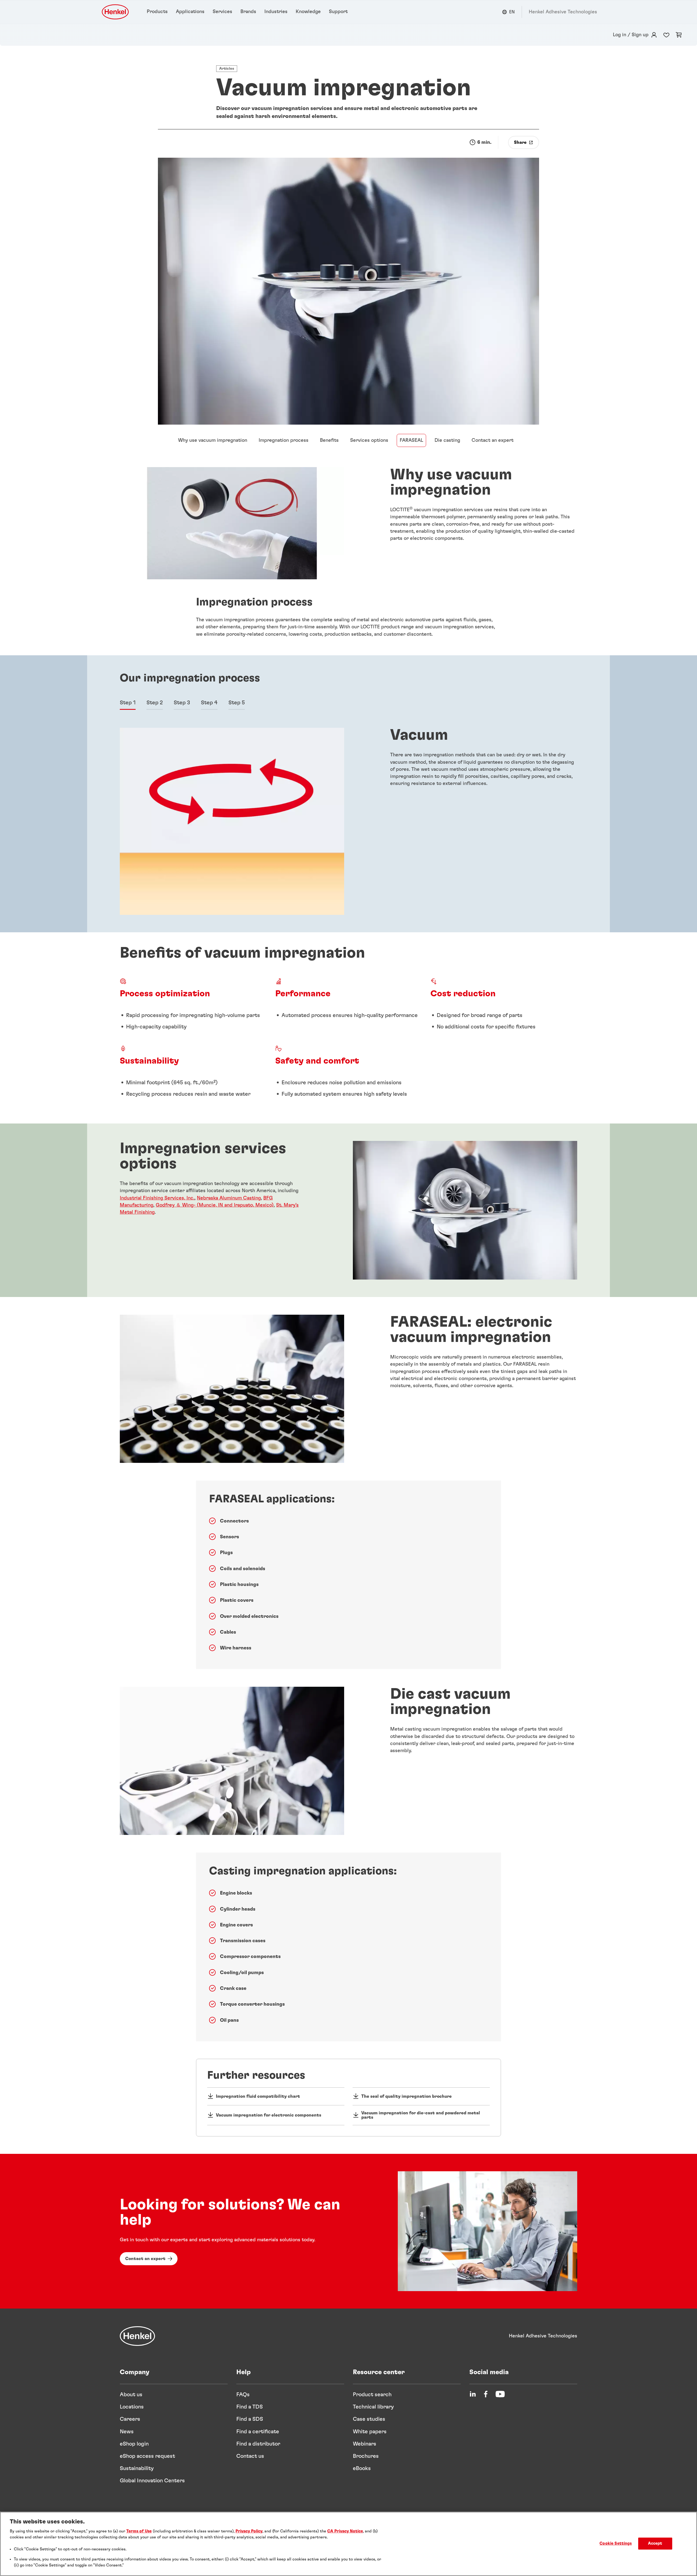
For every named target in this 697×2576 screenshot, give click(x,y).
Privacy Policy (249, 2531)
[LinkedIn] (473, 2394)
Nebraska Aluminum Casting (229, 1198)
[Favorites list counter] (666, 35)
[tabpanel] (348, 821)
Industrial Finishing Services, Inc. (157, 1198)
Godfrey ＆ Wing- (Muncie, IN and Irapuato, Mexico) (215, 1205)
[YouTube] (500, 2394)
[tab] (128, 703)
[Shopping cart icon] (679, 35)
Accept (655, 2544)
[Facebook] (486, 2394)
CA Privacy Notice (345, 2531)
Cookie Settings (616, 2544)
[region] (348, 2544)
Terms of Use (139, 2531)
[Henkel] (137, 2336)
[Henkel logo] (116, 12)
